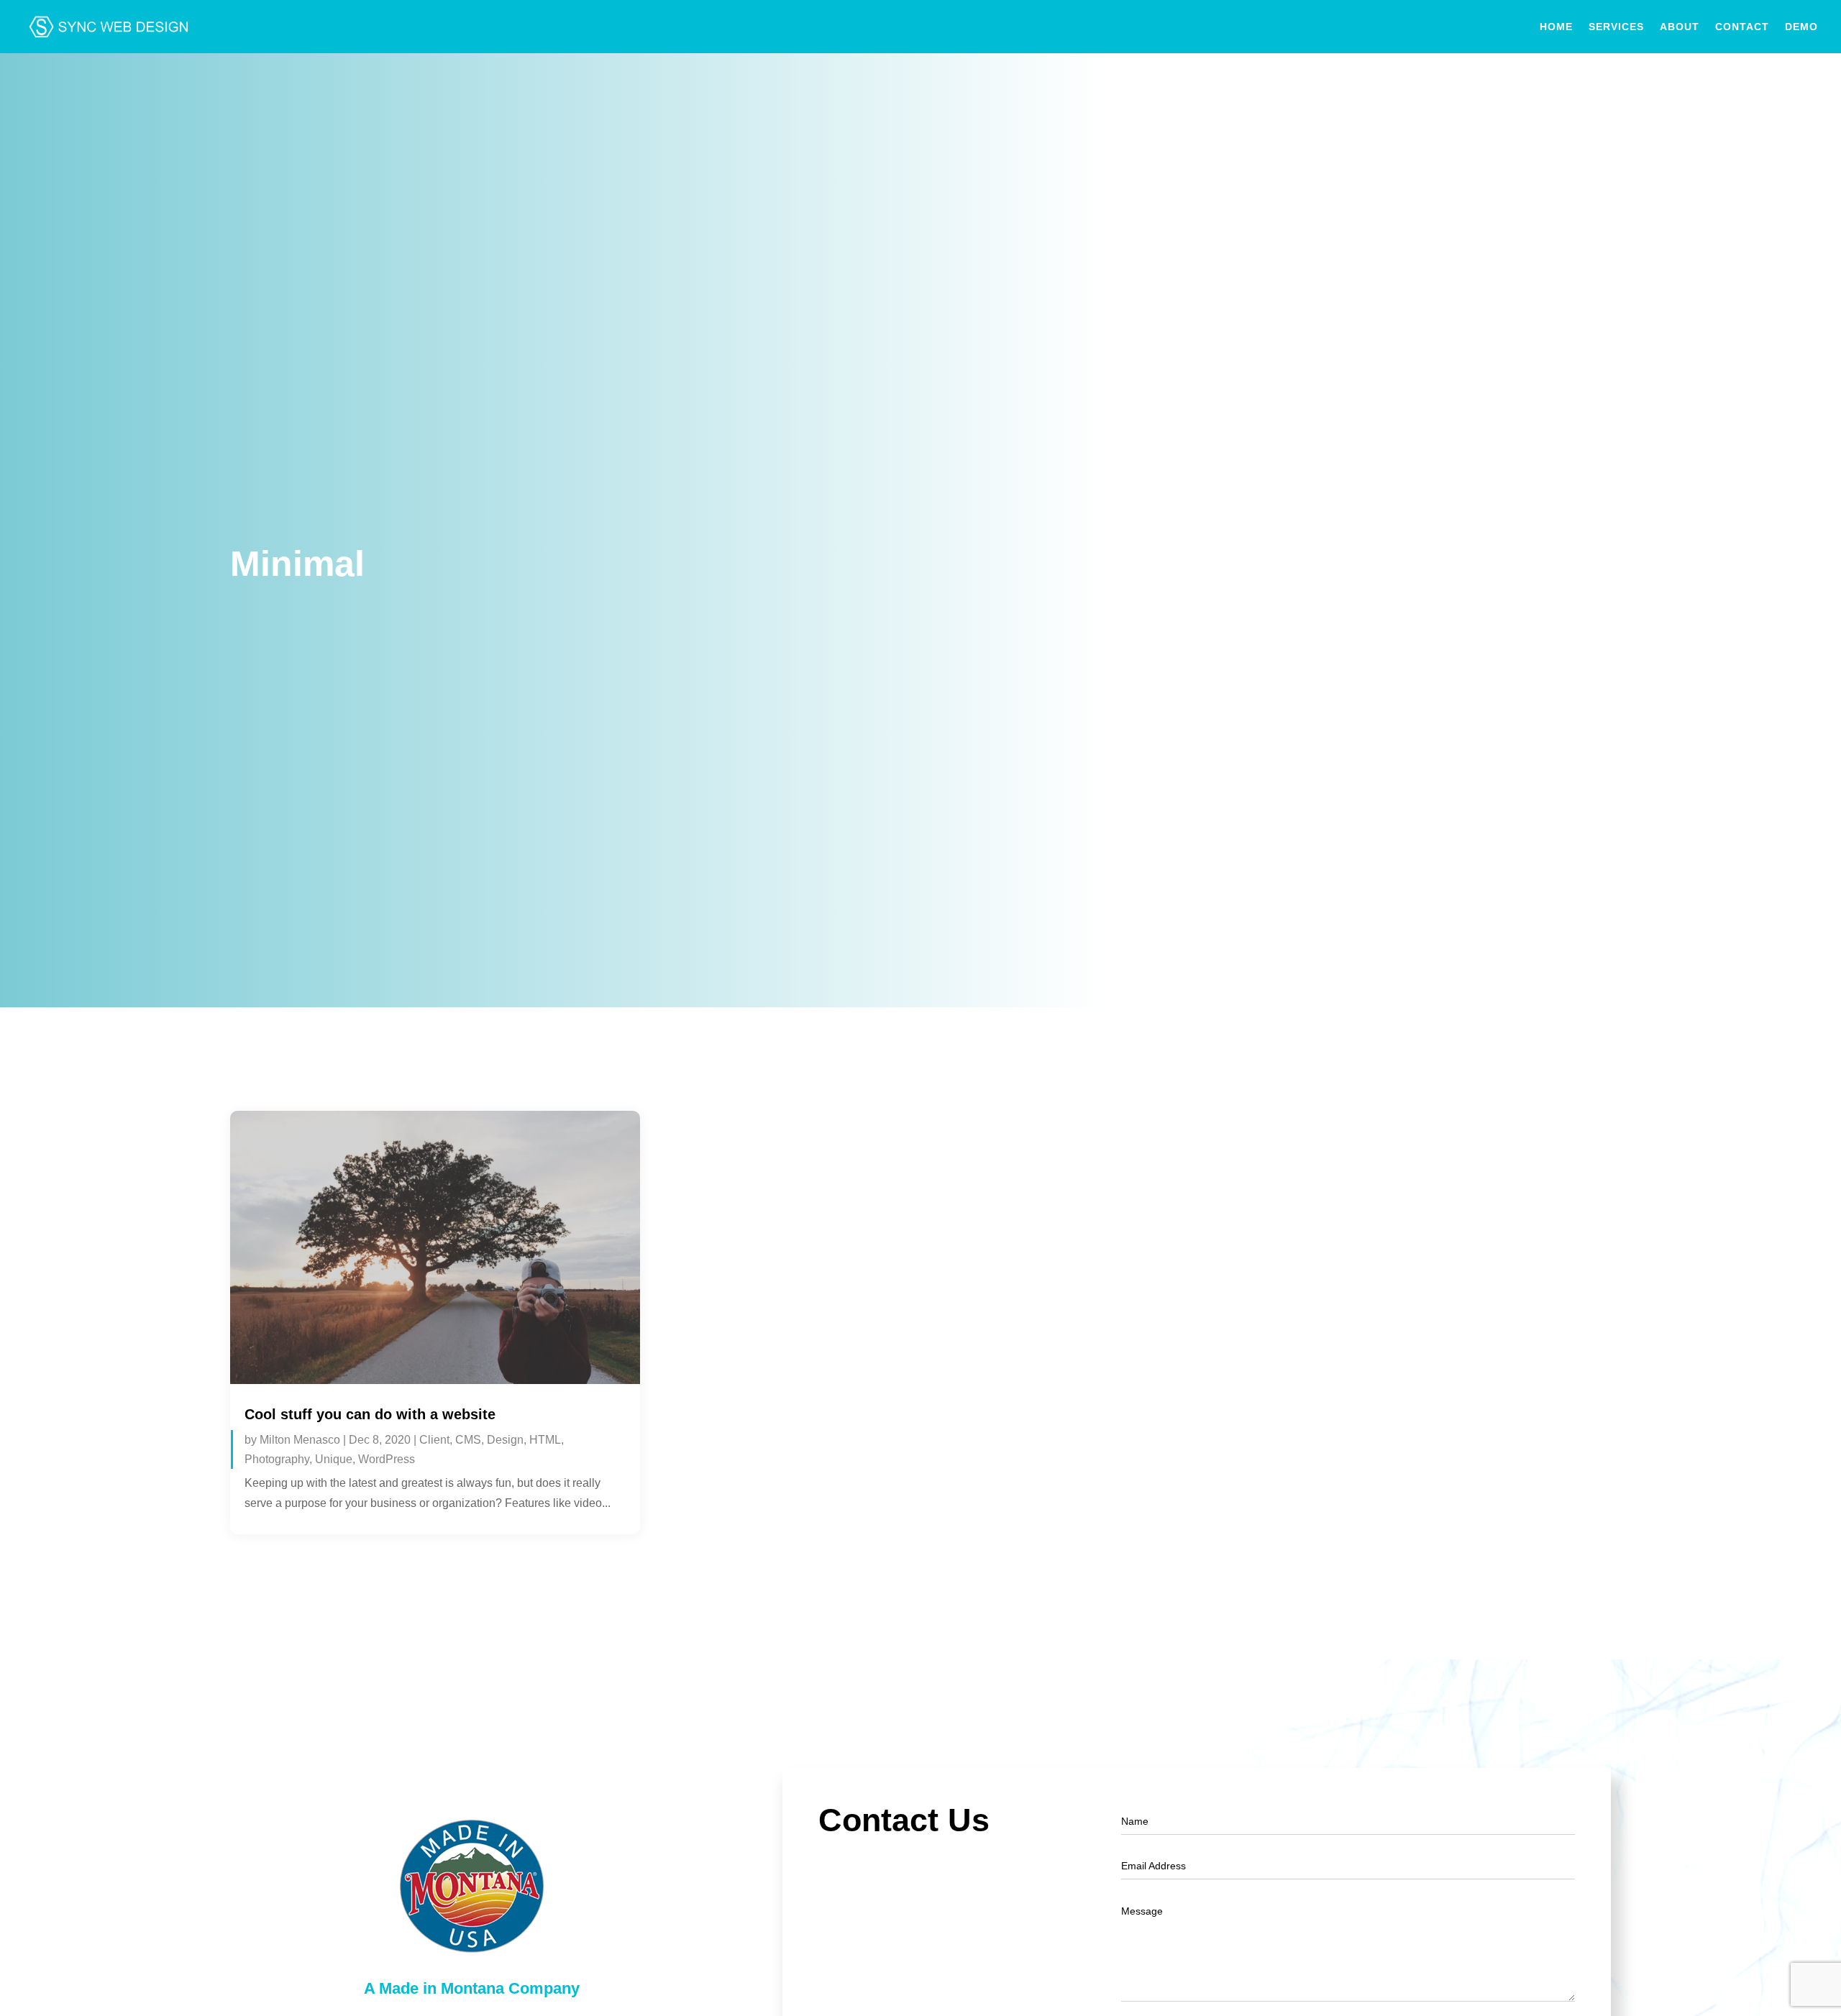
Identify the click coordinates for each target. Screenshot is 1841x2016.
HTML (545, 1440)
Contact (1742, 27)
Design (505, 1440)
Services (1616, 27)
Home (1556, 27)
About (1680, 27)
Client (434, 1440)
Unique (334, 1459)
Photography (277, 1459)
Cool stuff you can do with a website (370, 1414)
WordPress (387, 1459)
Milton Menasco (300, 1440)
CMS (468, 1440)
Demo (1801, 27)
